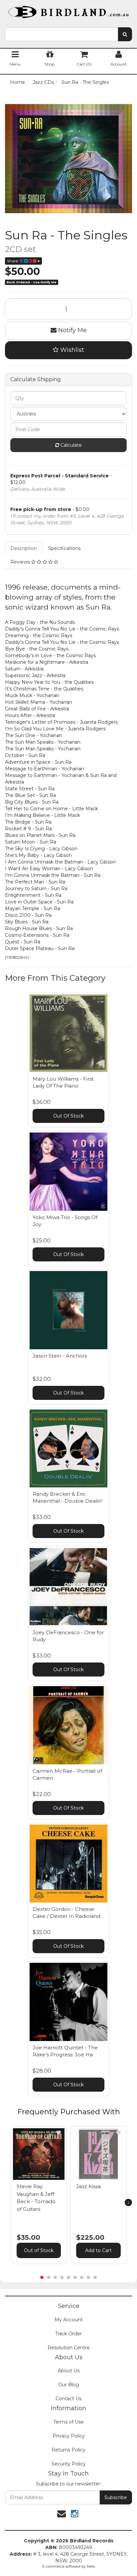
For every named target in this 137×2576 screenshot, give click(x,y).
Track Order (68, 2334)
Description (24, 548)
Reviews (21, 562)
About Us (69, 2371)
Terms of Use (68, 2422)
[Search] (125, 34)
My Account (69, 2320)
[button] (59, 2133)
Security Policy (69, 2464)
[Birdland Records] (68, 10)
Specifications (64, 548)
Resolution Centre (69, 2348)
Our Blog (69, 2385)
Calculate (70, 445)
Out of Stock (39, 2250)
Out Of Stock (68, 1116)
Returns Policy (68, 2450)
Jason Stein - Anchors (60, 1356)
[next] (128, 2202)
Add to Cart (98, 2250)
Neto (91, 2566)
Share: (13, 261)
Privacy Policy (69, 2436)
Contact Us (68, 2399)
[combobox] (62, 34)
